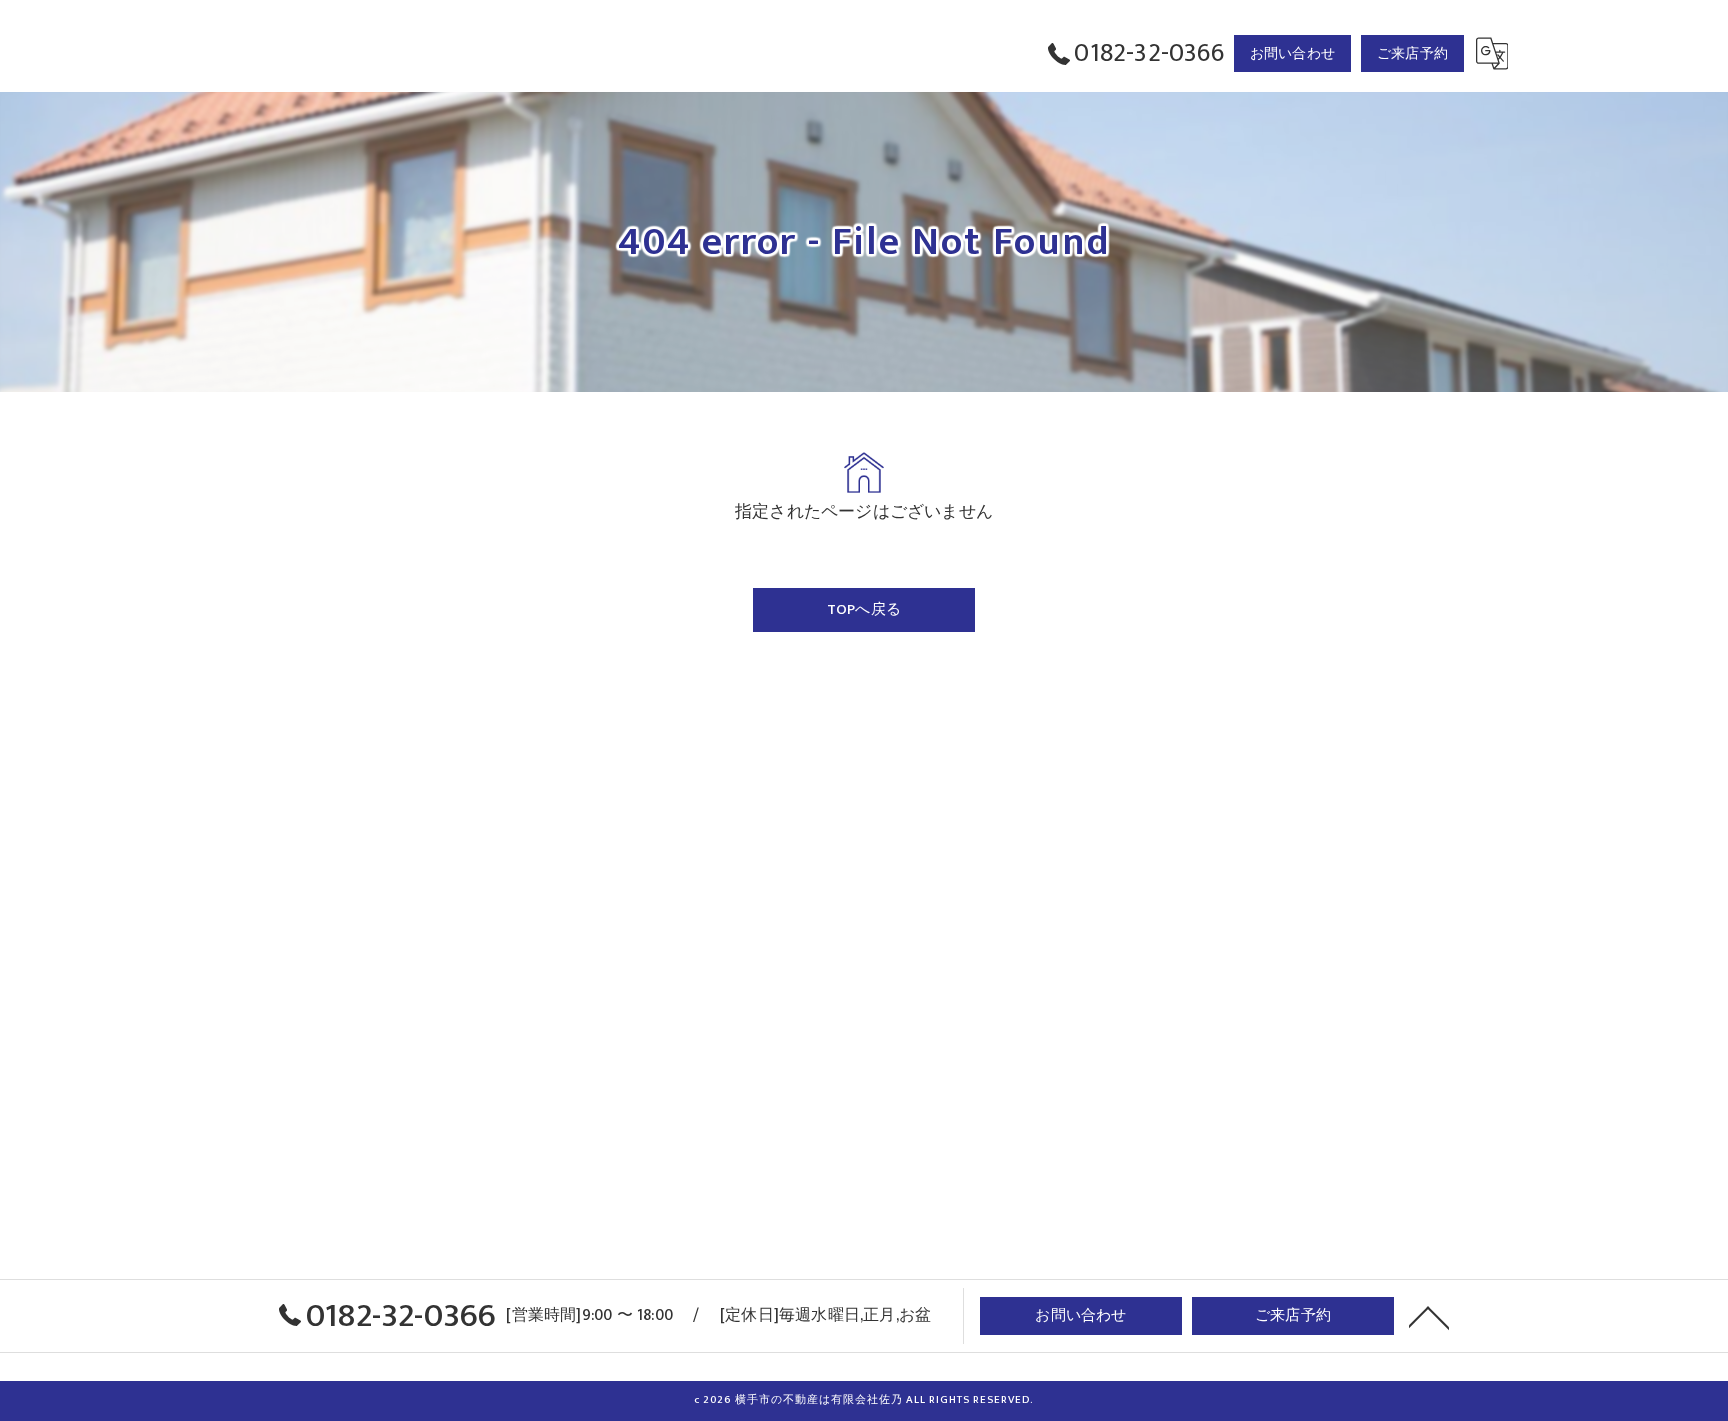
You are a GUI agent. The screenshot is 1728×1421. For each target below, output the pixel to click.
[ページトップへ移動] (1429, 1316)
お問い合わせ (1292, 53)
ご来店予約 (1412, 53)
